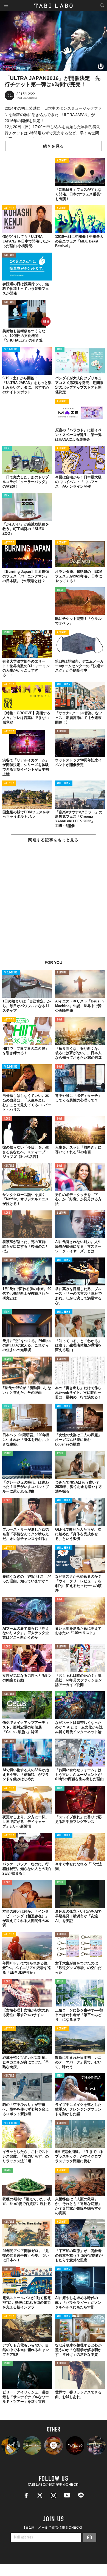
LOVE (60, 1020)
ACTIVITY (62, 161)
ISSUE (60, 590)
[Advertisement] (54, 906)
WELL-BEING (11, 350)
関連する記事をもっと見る (53, 840)
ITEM (60, 350)
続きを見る (54, 146)
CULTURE (9, 255)
